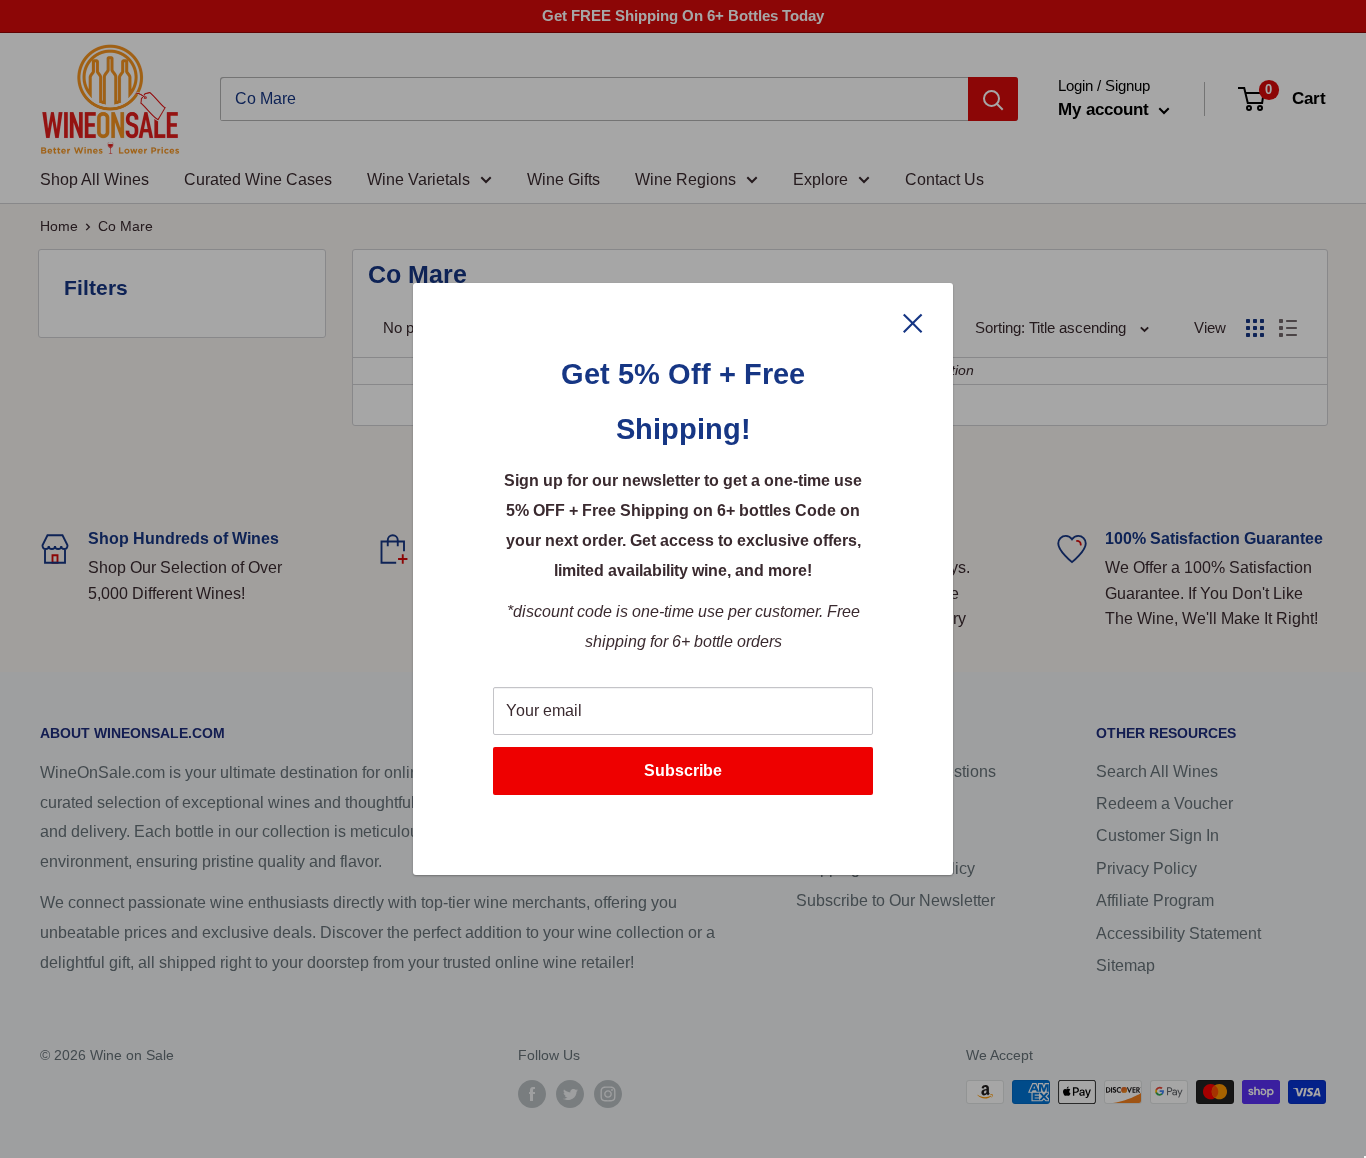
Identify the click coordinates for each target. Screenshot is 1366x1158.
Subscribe (683, 770)
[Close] (913, 322)
